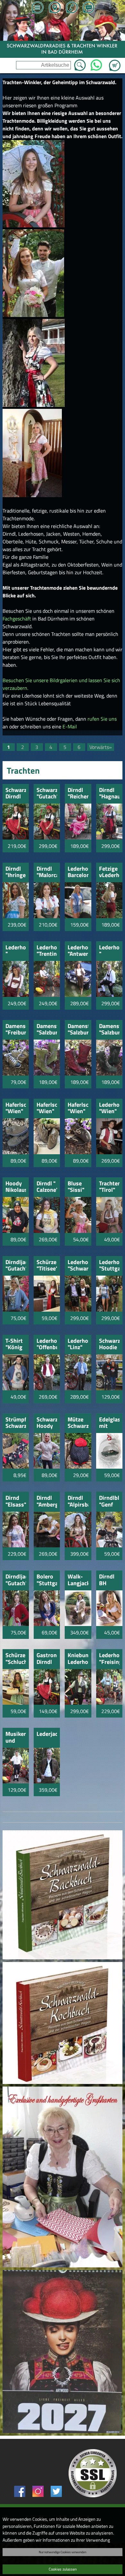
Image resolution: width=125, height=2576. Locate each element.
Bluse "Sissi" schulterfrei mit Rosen (78, 1187)
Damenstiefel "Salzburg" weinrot (78, 1030)
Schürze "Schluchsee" (16, 1659)
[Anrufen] (71, 8)
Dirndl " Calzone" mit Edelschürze (47, 1187)
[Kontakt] (88, 8)
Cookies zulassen (63, 2569)
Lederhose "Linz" (78, 1345)
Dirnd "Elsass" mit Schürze (16, 1502)
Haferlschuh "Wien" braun (78, 1108)
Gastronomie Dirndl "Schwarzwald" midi (47, 1659)
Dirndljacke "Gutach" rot (16, 1580)
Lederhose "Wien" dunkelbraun (109, 1108)
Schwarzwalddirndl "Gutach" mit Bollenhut (47, 794)
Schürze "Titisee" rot (47, 1266)
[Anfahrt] (54, 8)
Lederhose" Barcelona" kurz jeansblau (78, 872)
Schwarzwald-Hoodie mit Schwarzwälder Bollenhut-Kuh (109, 1345)
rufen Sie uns (102, 719)
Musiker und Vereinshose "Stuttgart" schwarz (16, 1738)
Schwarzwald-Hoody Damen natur (47, 1423)
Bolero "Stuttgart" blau (47, 1580)
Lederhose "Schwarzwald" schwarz (78, 1266)
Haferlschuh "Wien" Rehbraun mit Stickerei (47, 1108)
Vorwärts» (101, 747)
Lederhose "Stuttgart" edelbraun (109, 1266)
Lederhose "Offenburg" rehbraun (47, 1345)
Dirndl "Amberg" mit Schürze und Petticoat (47, 1502)
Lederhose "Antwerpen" (78, 951)
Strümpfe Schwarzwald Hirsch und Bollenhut (16, 1423)
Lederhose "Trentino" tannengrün (47, 951)
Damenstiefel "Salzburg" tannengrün (109, 1030)
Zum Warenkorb (115, 62)
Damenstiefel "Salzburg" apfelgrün (47, 1030)
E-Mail (70, 726)
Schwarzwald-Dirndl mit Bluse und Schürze (16, 794)
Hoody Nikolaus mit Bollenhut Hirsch (16, 1187)
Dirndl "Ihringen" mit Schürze (16, 872)
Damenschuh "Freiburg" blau (16, 1030)
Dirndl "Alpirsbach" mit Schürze (78, 1502)
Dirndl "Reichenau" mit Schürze (78, 794)
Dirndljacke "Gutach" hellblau (16, 1266)
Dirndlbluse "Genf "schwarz (109, 1502)
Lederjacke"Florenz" (47, 1734)
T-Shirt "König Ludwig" (16, 1345)
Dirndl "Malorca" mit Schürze (47, 872)
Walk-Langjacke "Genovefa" (78, 1580)
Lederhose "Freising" (109, 1659)
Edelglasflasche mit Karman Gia (109, 1423)
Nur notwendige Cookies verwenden (63, 2552)
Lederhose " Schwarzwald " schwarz (109, 951)
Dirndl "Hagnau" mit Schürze (109, 794)
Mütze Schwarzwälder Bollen (78, 1423)
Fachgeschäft (17, 619)
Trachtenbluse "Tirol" (109, 1187)
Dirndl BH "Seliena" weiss (109, 1580)
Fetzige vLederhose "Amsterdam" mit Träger (109, 872)
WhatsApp (96, 63)
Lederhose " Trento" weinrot (16, 951)
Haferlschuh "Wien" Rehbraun (16, 1108)
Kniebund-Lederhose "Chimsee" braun (78, 1659)
